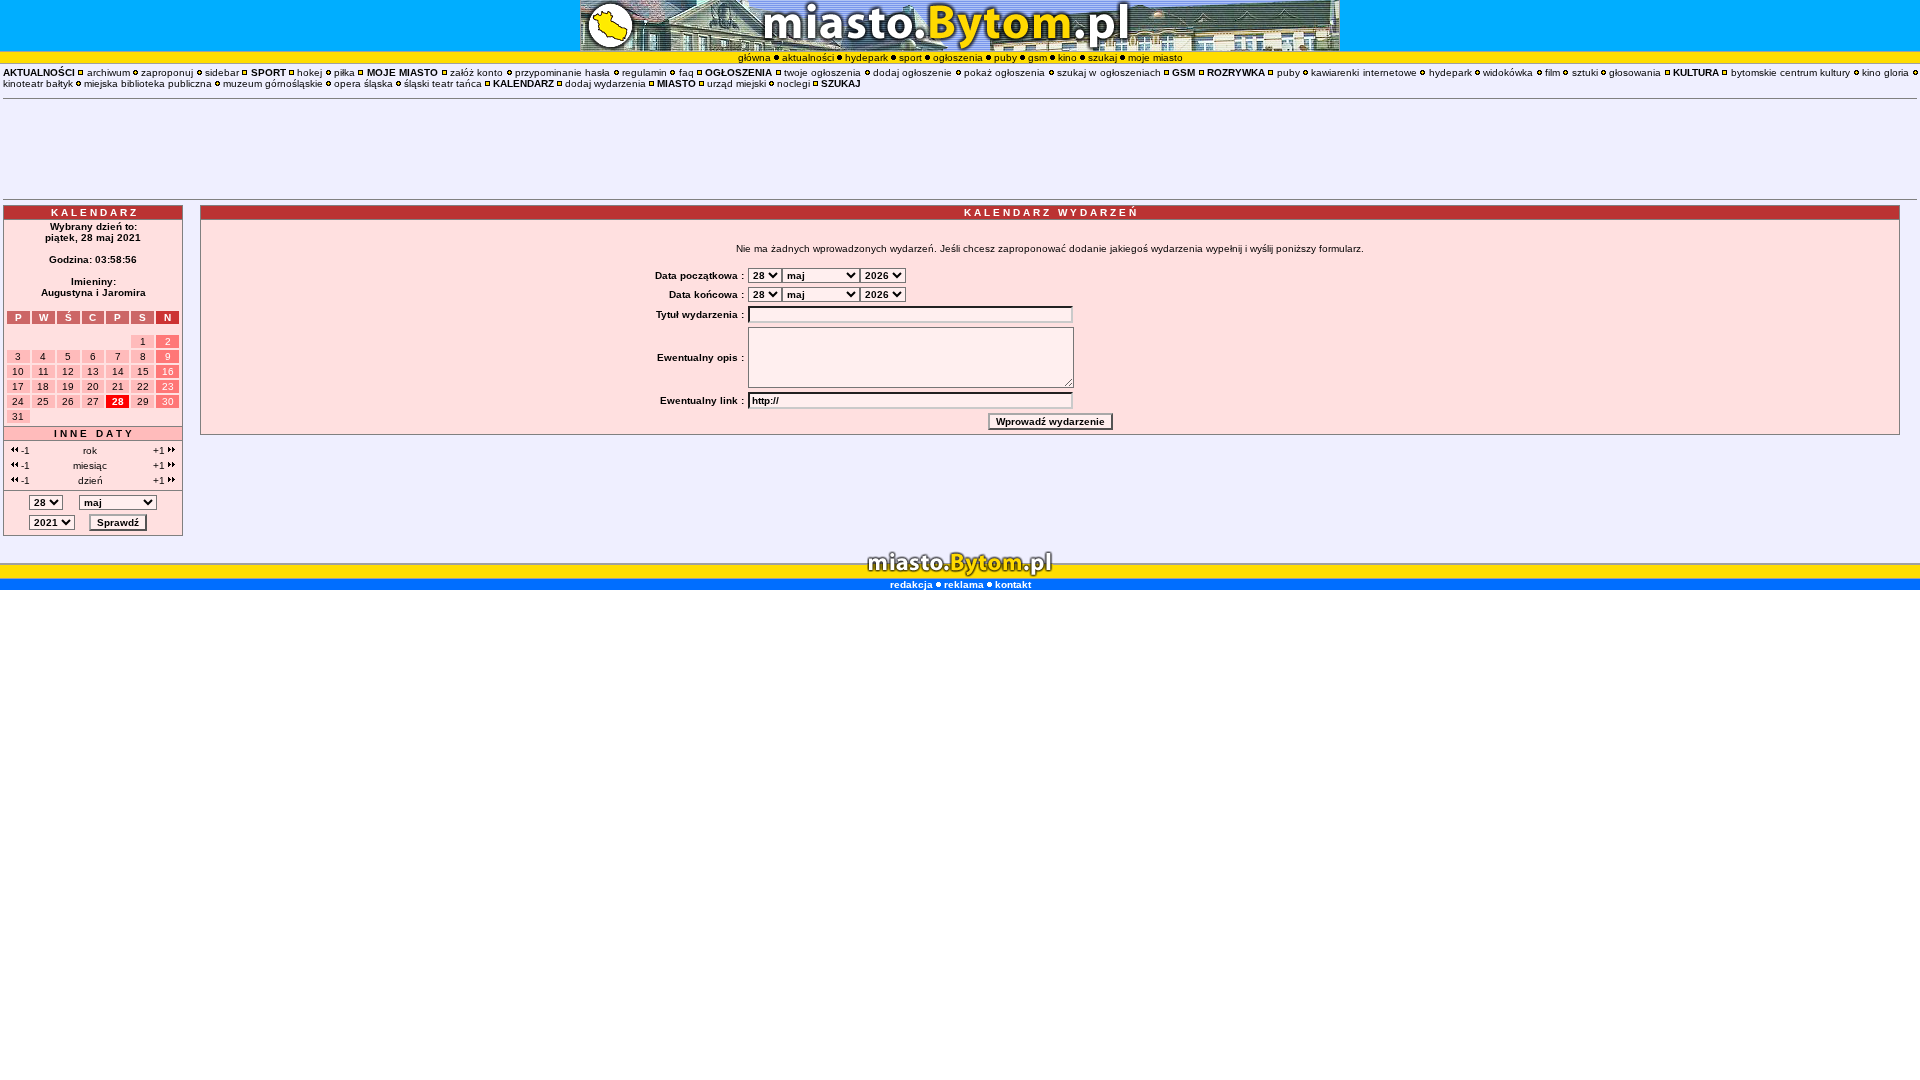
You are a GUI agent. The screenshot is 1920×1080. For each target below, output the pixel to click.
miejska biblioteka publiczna (148, 83)
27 (93, 401)
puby (1005, 57)
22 (143, 386)
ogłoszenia (958, 57)
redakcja (911, 584)
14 (118, 371)
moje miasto (1155, 57)
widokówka (1508, 72)
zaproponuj (167, 72)
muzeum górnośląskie (273, 83)
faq (686, 72)
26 (68, 401)
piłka (344, 72)
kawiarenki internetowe (1363, 72)
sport (910, 57)
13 (93, 371)
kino (1067, 57)
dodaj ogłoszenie (912, 72)
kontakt (1013, 584)
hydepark (866, 57)
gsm (1037, 57)
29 (143, 401)
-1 (24, 450)
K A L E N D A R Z (93, 212)
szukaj (1102, 57)
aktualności (808, 57)
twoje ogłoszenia (822, 72)
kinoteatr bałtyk (38, 83)
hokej (309, 72)
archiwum (108, 72)
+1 (160, 450)
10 (18, 371)
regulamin (644, 72)
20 (93, 386)
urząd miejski (736, 83)
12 (68, 371)
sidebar (222, 72)
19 (68, 386)
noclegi (793, 83)
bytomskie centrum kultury (1791, 72)
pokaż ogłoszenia (1004, 72)
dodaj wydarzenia (605, 83)
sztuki (1585, 72)
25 (43, 401)
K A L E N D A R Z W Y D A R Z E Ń (1050, 212)
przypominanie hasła (562, 72)
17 (18, 386)
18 (43, 386)
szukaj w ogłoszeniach (1109, 72)
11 (43, 371)
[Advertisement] (960, 149)
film (1552, 72)
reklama (964, 584)
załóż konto (476, 72)
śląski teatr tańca (443, 83)
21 (118, 386)
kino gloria (1885, 72)
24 (18, 401)
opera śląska (363, 83)
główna (754, 57)
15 (143, 371)
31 (18, 416)
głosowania (1635, 72)
